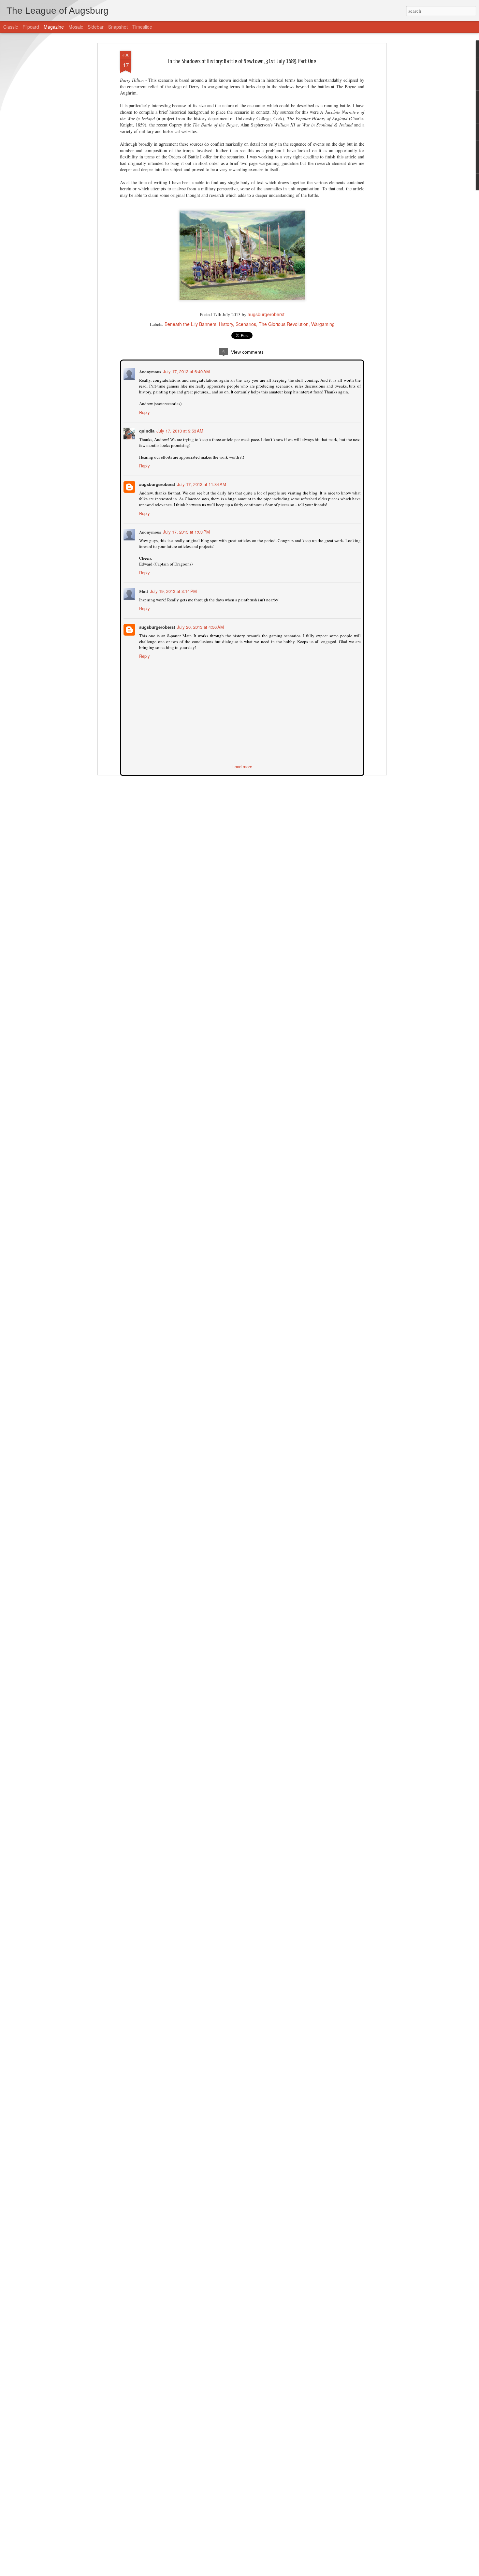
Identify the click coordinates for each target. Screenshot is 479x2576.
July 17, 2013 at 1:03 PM (186, 531)
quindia (146, 430)
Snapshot (118, 27)
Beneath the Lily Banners (190, 324)
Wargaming (323, 324)
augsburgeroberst (266, 314)
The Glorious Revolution (284, 324)
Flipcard (31, 27)
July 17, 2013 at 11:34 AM (201, 484)
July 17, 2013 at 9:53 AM (179, 430)
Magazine (54, 27)
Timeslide (142, 27)
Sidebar (96, 27)
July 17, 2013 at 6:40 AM (186, 371)
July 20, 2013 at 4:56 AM (200, 626)
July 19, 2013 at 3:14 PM (173, 590)
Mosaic (76, 27)
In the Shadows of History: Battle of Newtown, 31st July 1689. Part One (242, 61)
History (226, 324)
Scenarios (246, 324)
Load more (242, 766)
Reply (144, 412)
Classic (11, 27)
